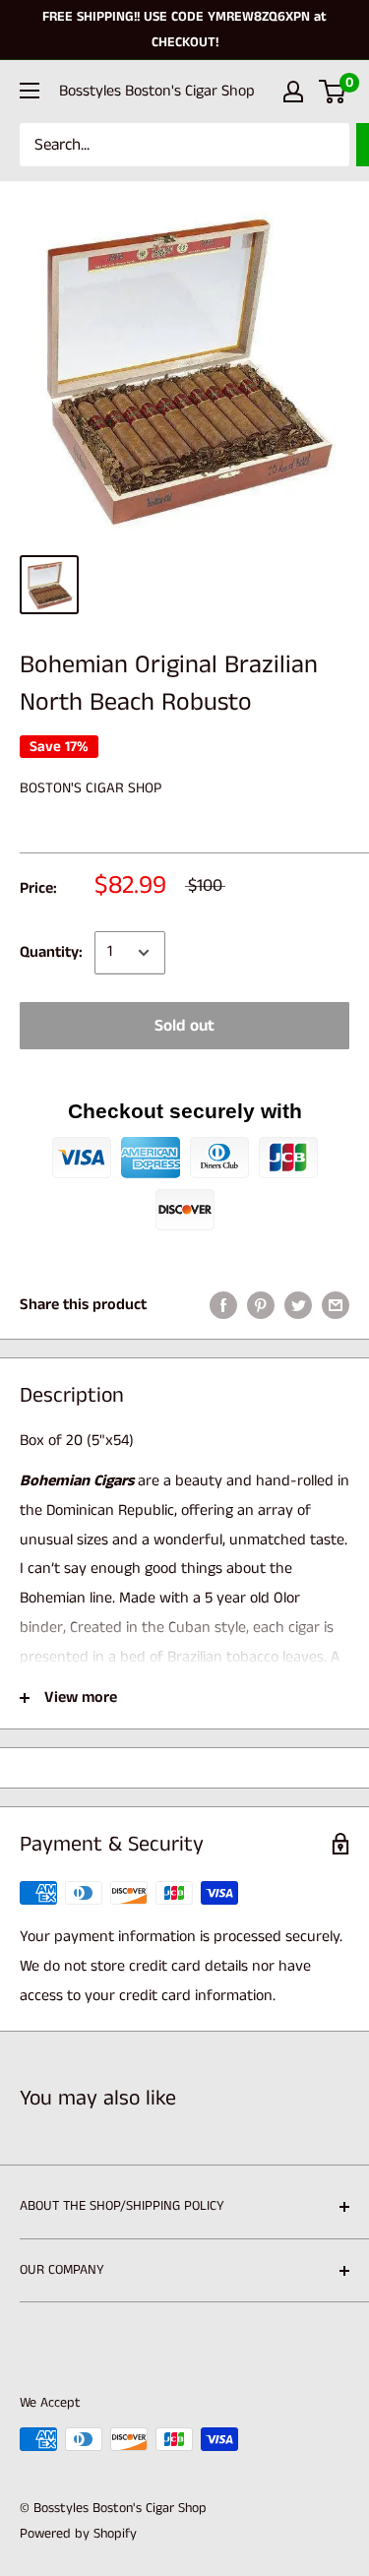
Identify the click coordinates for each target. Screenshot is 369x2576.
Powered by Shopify (78, 2534)
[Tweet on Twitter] (298, 1305)
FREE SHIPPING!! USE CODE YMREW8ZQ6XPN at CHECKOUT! (184, 30)
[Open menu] (30, 91)
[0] (333, 92)
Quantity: (51, 952)
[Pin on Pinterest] (261, 1305)
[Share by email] (336, 1305)
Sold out (184, 1026)
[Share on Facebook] (223, 1305)
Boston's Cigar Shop (91, 788)
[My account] (293, 92)
